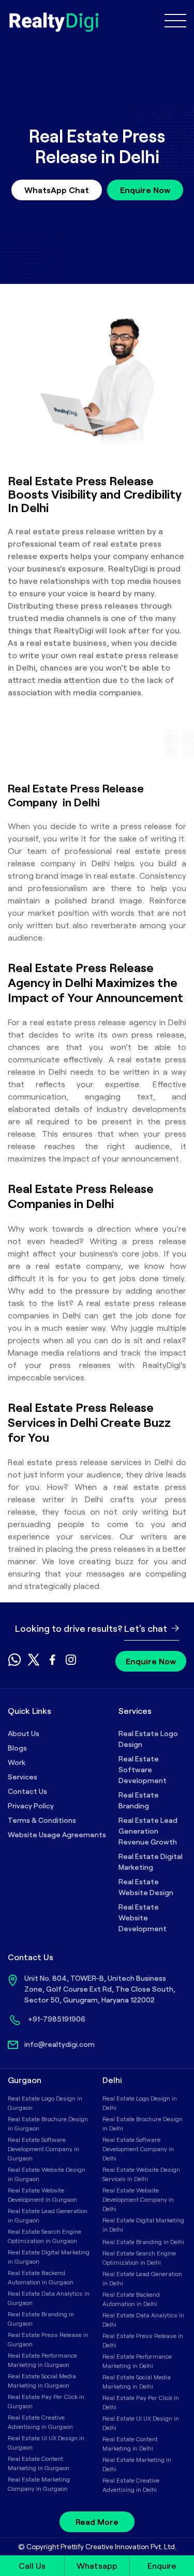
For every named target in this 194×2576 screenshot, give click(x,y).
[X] (34, 1663)
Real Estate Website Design (146, 1887)
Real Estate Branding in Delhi (143, 2241)
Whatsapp (97, 2565)
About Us (24, 1733)
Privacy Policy (31, 1806)
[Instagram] (71, 1663)
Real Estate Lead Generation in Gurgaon (48, 2215)
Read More (97, 2522)
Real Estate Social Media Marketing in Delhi (137, 2381)
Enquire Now (145, 190)
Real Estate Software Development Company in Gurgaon (43, 2149)
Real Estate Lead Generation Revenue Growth (148, 1831)
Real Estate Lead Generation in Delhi (142, 2278)
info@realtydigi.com (59, 2044)
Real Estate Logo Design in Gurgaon (45, 2103)
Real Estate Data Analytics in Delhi (143, 2319)
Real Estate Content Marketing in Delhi (130, 2443)
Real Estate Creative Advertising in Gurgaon (40, 2422)
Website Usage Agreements (57, 1834)
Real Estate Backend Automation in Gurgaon (41, 2277)
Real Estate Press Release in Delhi (143, 2340)
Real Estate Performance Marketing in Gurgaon (42, 2360)
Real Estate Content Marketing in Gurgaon (39, 2463)
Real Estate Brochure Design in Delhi (143, 2123)
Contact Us (27, 1791)
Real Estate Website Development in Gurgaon (42, 2195)
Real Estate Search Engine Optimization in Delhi (139, 2257)
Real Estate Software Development (143, 1769)
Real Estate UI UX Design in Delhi (141, 2423)
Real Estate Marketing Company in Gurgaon (39, 2484)
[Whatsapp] (14, 1663)
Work (17, 1762)
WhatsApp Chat (57, 190)
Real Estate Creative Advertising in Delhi (131, 2485)
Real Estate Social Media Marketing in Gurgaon (42, 2380)
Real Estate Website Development (143, 1918)
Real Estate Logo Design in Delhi (140, 2103)
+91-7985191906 (57, 2019)
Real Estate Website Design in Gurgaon (47, 2174)
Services (23, 1777)
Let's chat (147, 1628)
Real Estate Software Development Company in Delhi (138, 2149)
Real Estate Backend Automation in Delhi (131, 2299)
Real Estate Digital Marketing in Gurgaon (49, 2256)
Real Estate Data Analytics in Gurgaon (49, 2298)
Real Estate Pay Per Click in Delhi (141, 2402)
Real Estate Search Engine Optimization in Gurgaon (44, 2236)
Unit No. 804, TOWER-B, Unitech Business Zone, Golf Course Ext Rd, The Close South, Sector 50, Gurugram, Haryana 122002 (100, 1989)
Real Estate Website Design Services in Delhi (141, 2174)
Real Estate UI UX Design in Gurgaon (46, 2442)
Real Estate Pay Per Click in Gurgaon (46, 2401)
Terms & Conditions (42, 1820)
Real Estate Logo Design (148, 1739)
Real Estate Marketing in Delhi (137, 2464)
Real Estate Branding (139, 1800)
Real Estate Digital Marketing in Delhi (143, 2224)
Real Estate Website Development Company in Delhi (138, 2199)
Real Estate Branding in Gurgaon (41, 2318)
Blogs (17, 1748)
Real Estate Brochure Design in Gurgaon (48, 2123)
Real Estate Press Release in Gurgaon (48, 2339)
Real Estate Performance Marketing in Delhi (137, 2361)
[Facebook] (52, 1663)
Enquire (162, 2565)
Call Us (32, 2565)
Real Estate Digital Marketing (151, 1862)
